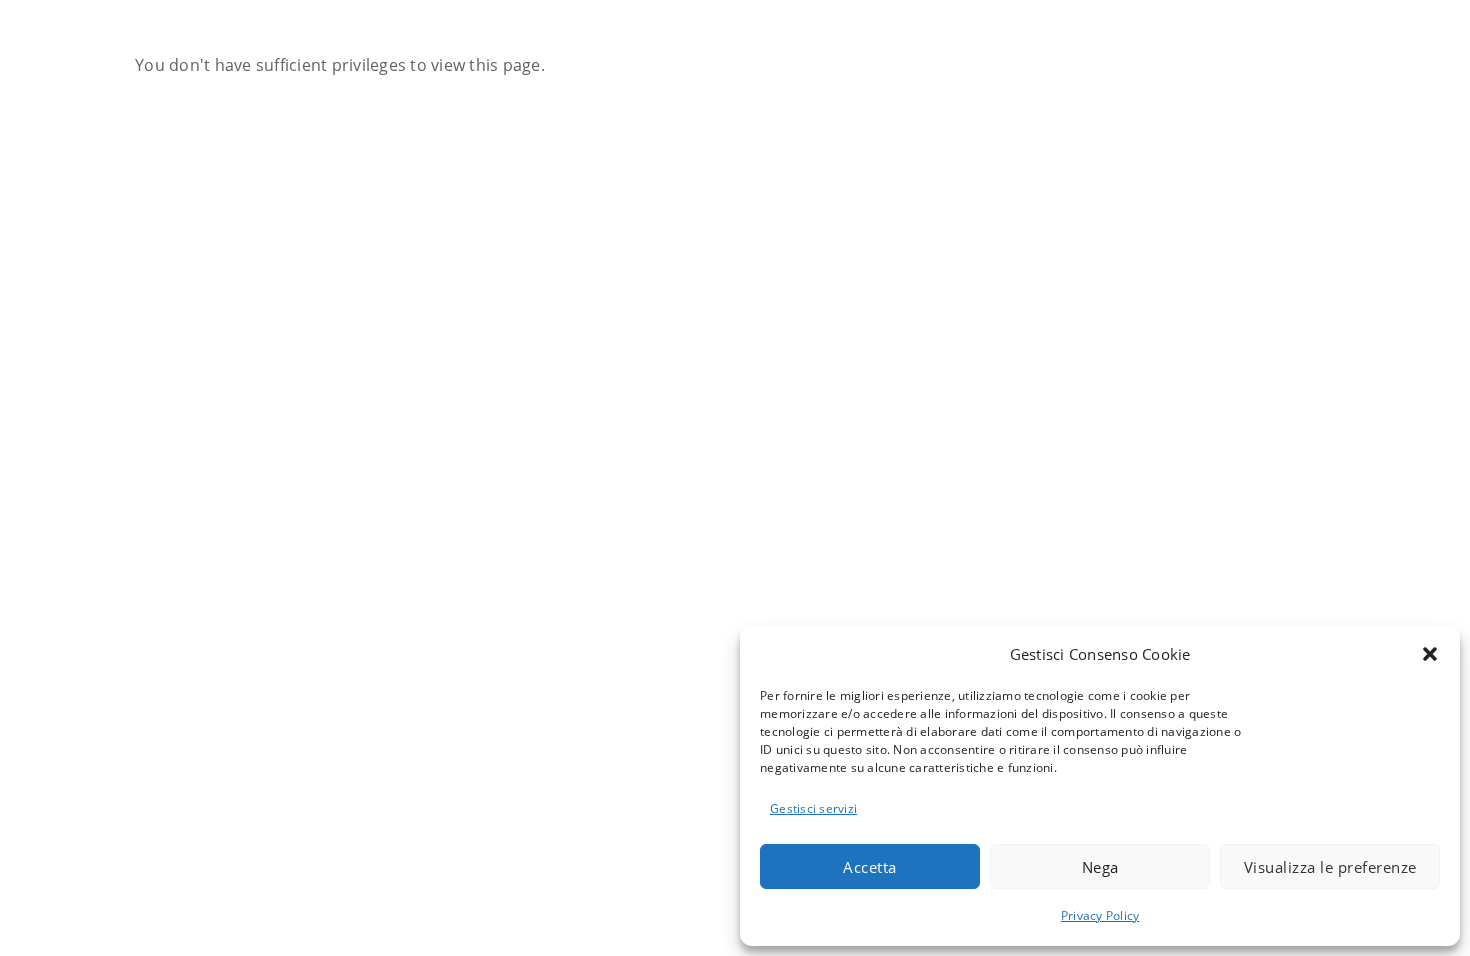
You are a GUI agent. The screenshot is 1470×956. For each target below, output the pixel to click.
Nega (1100, 867)
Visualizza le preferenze (1330, 867)
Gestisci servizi (813, 808)
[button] (1430, 654)
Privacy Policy (1100, 915)
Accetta (870, 867)
